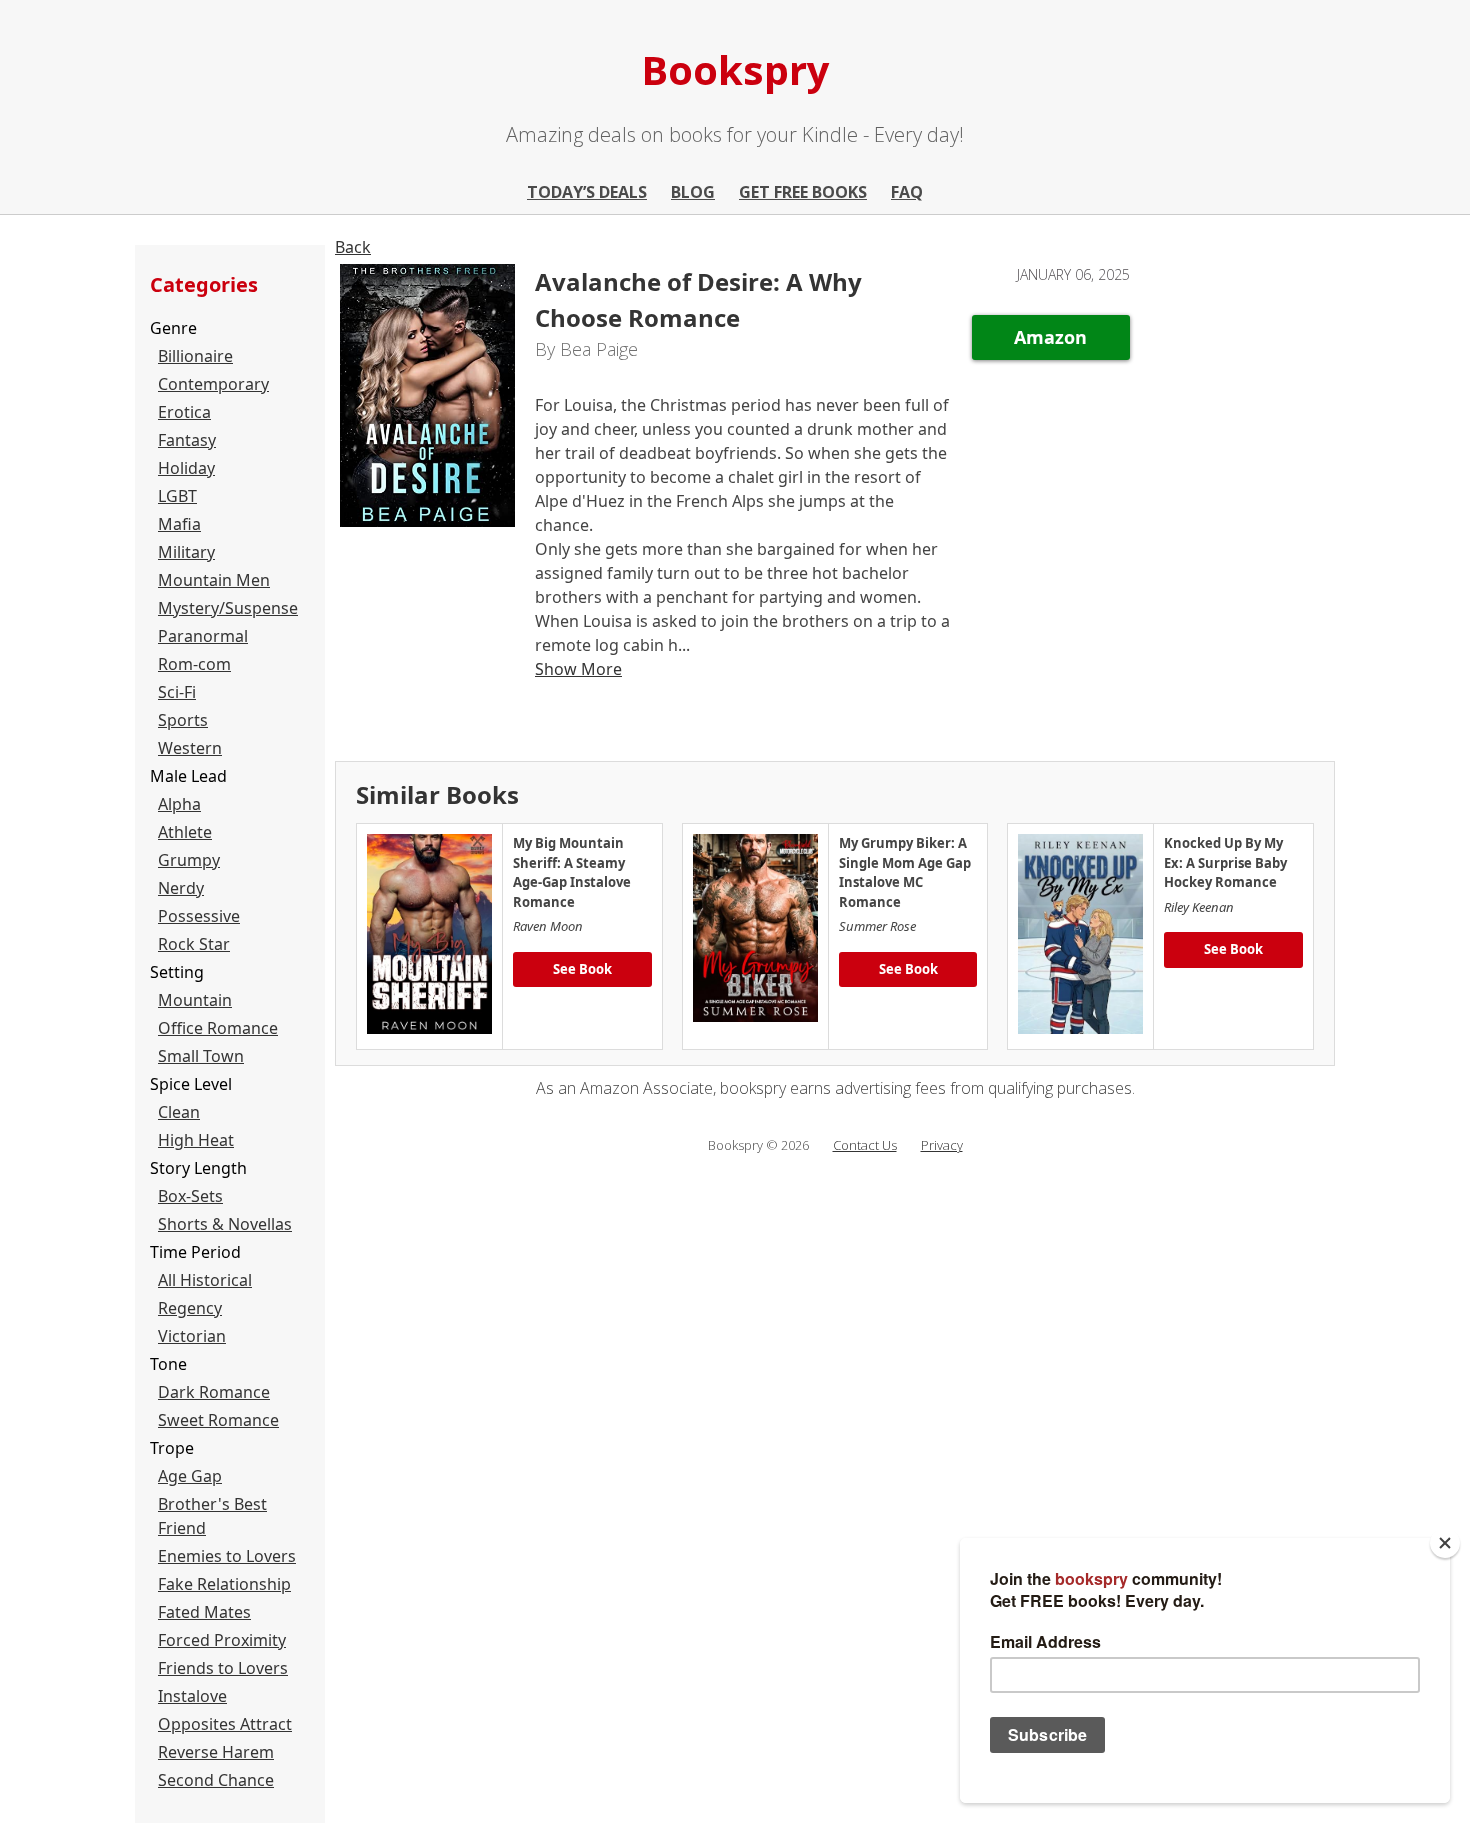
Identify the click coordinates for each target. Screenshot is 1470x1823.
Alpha (179, 804)
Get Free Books (803, 192)
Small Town (201, 1056)
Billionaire (195, 356)
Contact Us (865, 1145)
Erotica (184, 412)
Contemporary (213, 384)
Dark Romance (214, 1392)
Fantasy (187, 440)
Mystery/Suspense (228, 608)
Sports (183, 720)
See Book (582, 969)
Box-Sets (190, 1196)
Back (353, 247)
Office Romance (218, 1028)
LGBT (177, 496)
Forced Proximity (222, 1640)
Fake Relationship (224, 1584)
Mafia (179, 524)
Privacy (942, 1145)
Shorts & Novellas (225, 1224)
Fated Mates (204, 1612)
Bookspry (735, 69)
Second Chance (216, 1780)
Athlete (185, 832)
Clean (179, 1112)
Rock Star (194, 944)
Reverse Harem (216, 1752)
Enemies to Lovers (227, 1556)
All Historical (205, 1280)
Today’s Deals (587, 192)
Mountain (195, 1000)
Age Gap (190, 1476)
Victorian (192, 1336)
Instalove (192, 1696)
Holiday (186, 468)
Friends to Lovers (223, 1668)
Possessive (199, 916)
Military (186, 552)
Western (190, 748)
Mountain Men (214, 580)
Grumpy (189, 860)
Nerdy (181, 888)
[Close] (1445, 1543)
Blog (693, 192)
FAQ (907, 192)
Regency (190, 1308)
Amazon (1050, 337)
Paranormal (203, 636)
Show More (578, 669)
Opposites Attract (225, 1724)
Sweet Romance (218, 1420)
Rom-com (194, 664)
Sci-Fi (177, 692)
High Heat (196, 1140)
